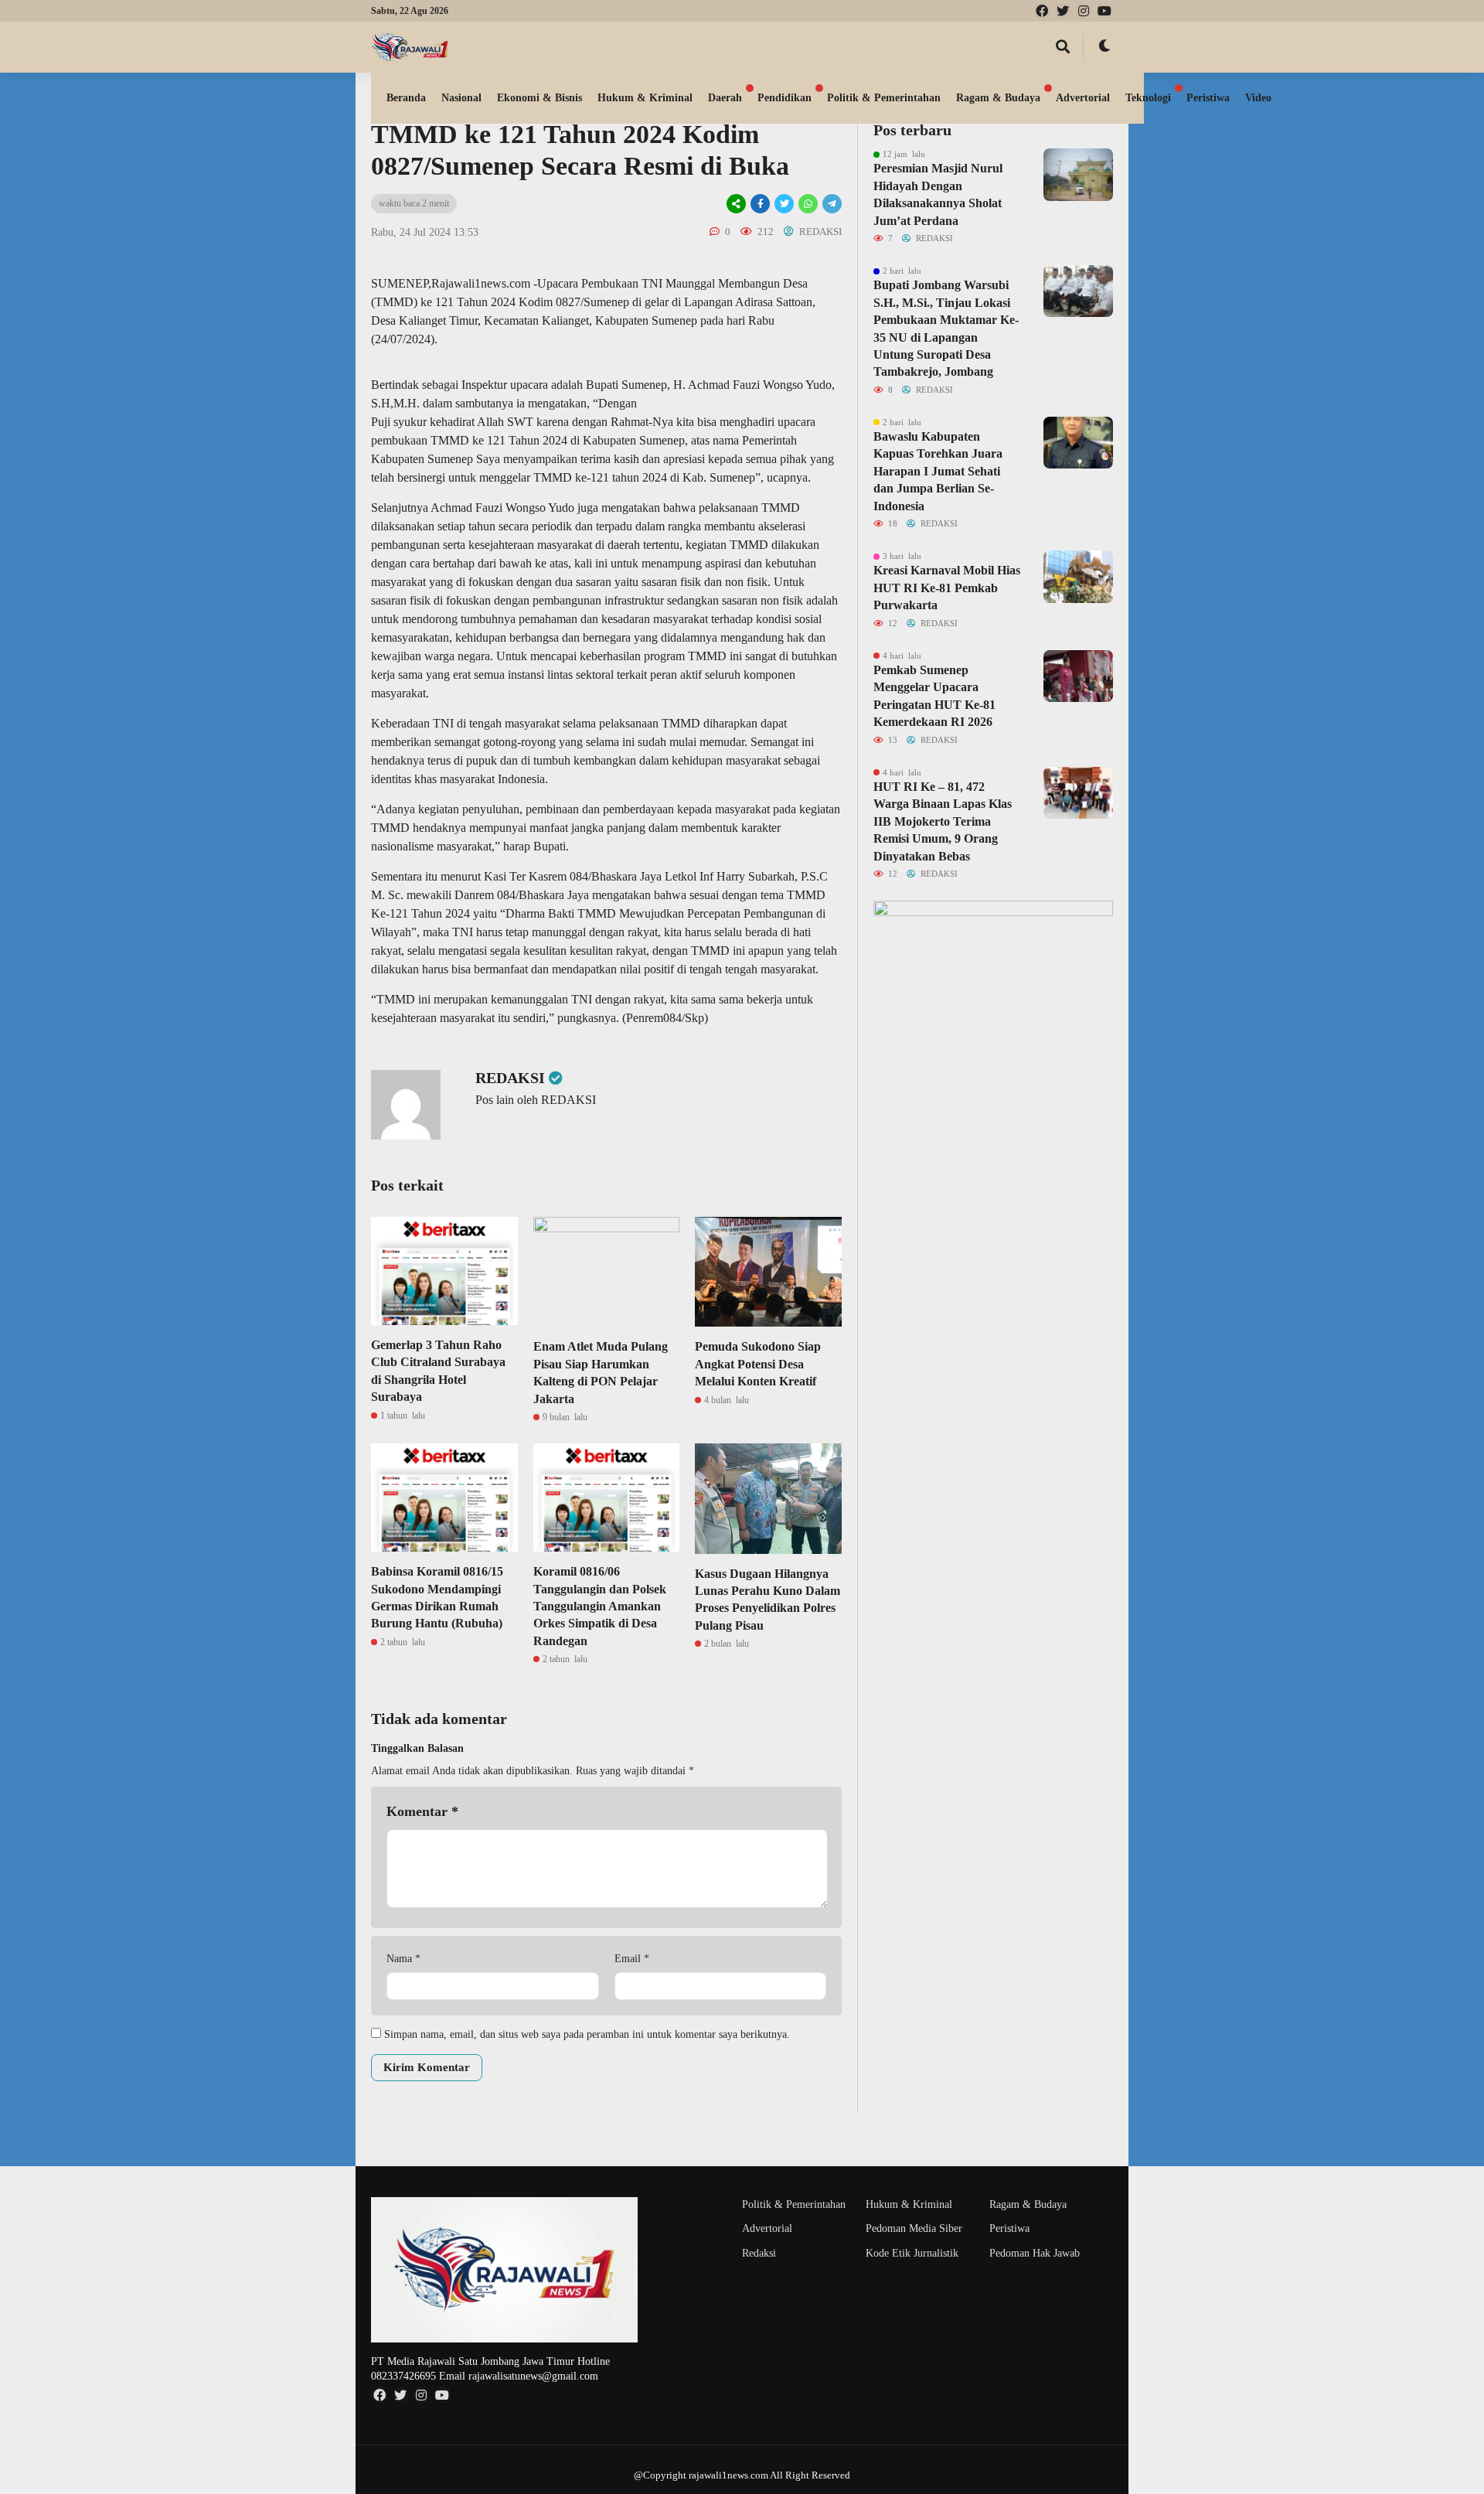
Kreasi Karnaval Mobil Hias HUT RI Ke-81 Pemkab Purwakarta (947, 588)
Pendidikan (785, 98)
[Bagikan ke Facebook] (760, 204)
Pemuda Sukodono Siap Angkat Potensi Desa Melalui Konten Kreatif (758, 1364)
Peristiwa (1208, 98)
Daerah (725, 98)
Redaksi (759, 2253)
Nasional (461, 98)
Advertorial (1083, 98)
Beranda (406, 98)
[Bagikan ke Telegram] (831, 204)
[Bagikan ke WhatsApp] (808, 204)
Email (632, 1959)
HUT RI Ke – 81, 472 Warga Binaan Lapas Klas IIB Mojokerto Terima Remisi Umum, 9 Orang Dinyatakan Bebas (943, 821)
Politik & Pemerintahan (884, 98)
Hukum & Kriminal (645, 98)
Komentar (422, 1811)
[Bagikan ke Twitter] (784, 204)
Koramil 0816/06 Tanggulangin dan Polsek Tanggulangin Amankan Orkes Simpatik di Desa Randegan (600, 1606)
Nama (403, 1959)
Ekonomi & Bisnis (539, 98)
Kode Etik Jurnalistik (912, 2253)
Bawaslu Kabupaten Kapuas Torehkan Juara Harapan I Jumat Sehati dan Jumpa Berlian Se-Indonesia (938, 471)
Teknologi (1148, 98)
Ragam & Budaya (998, 98)
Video (1258, 98)
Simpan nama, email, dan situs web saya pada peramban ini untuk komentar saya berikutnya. (587, 2034)
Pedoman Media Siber (914, 2228)
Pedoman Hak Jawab (1035, 2253)
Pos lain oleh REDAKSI (536, 1100)
